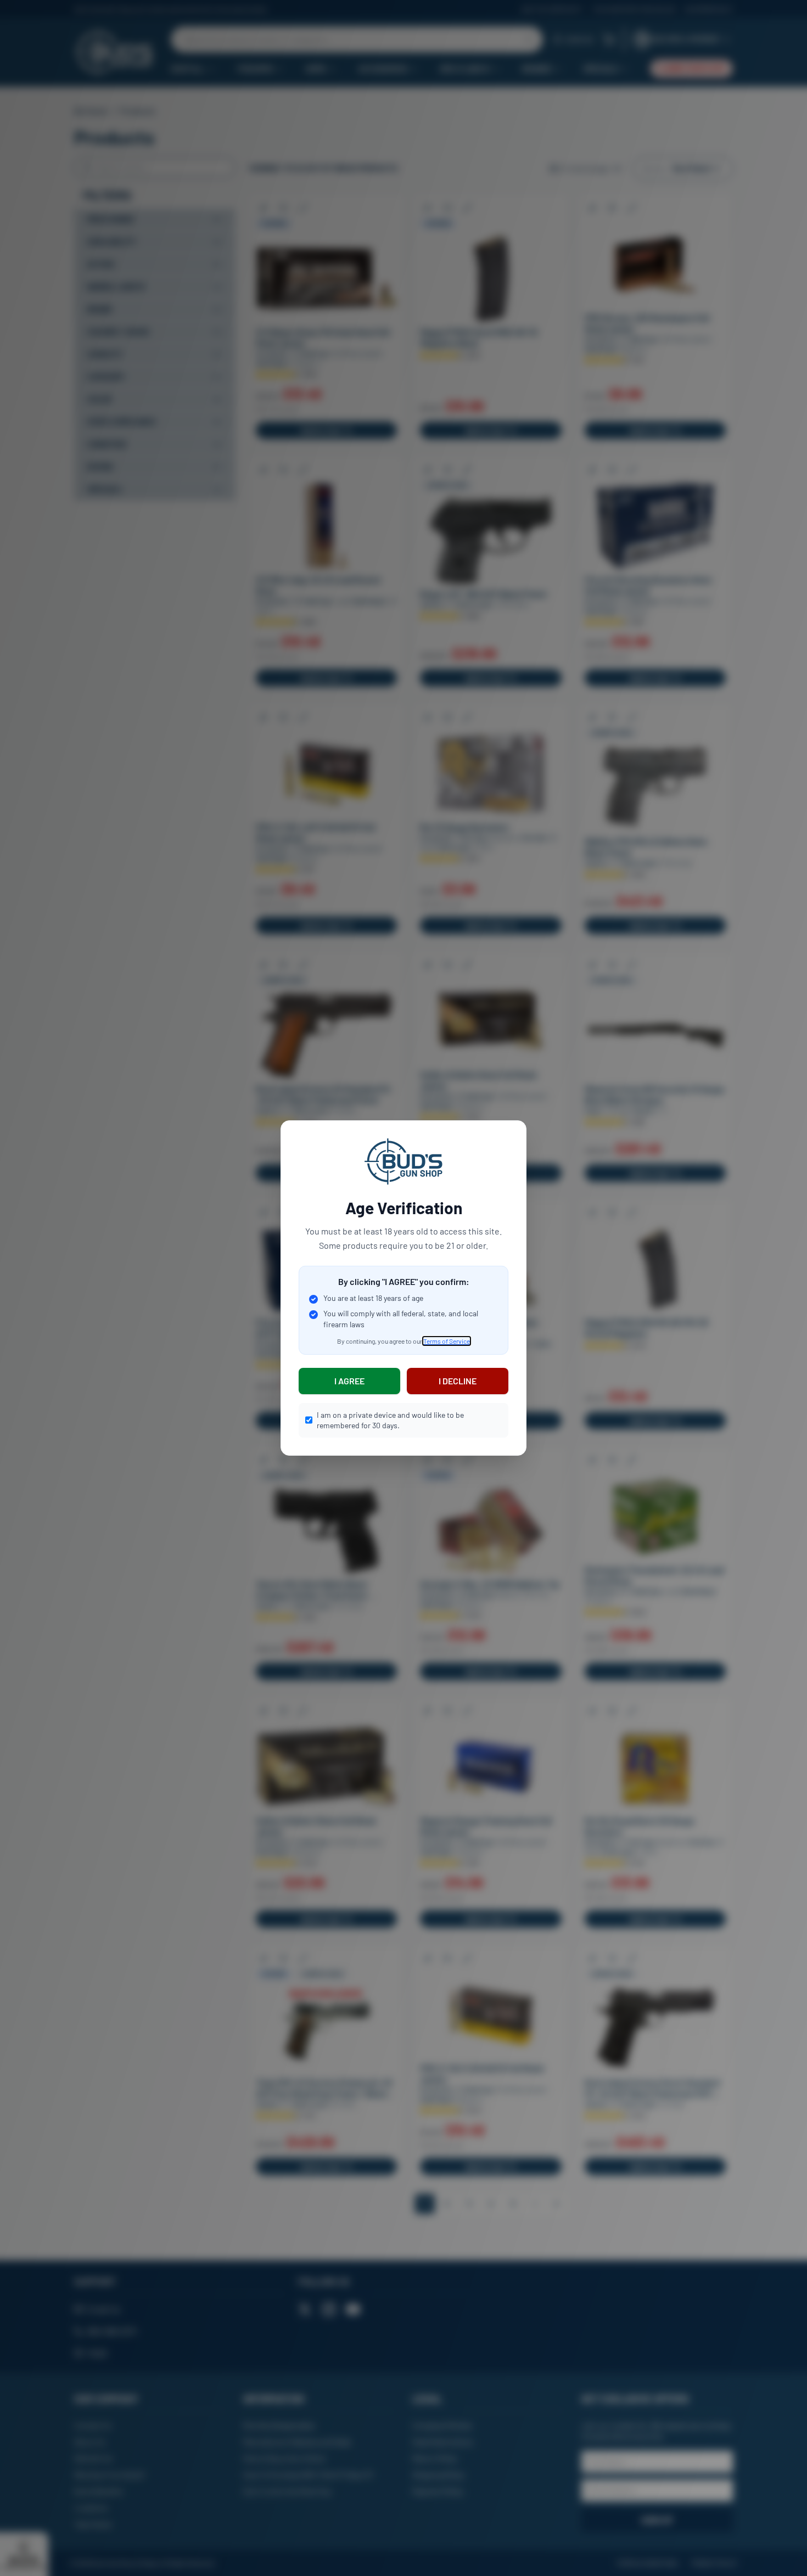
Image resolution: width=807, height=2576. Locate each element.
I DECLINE (458, 1381)
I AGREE (349, 1381)
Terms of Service (447, 1341)
